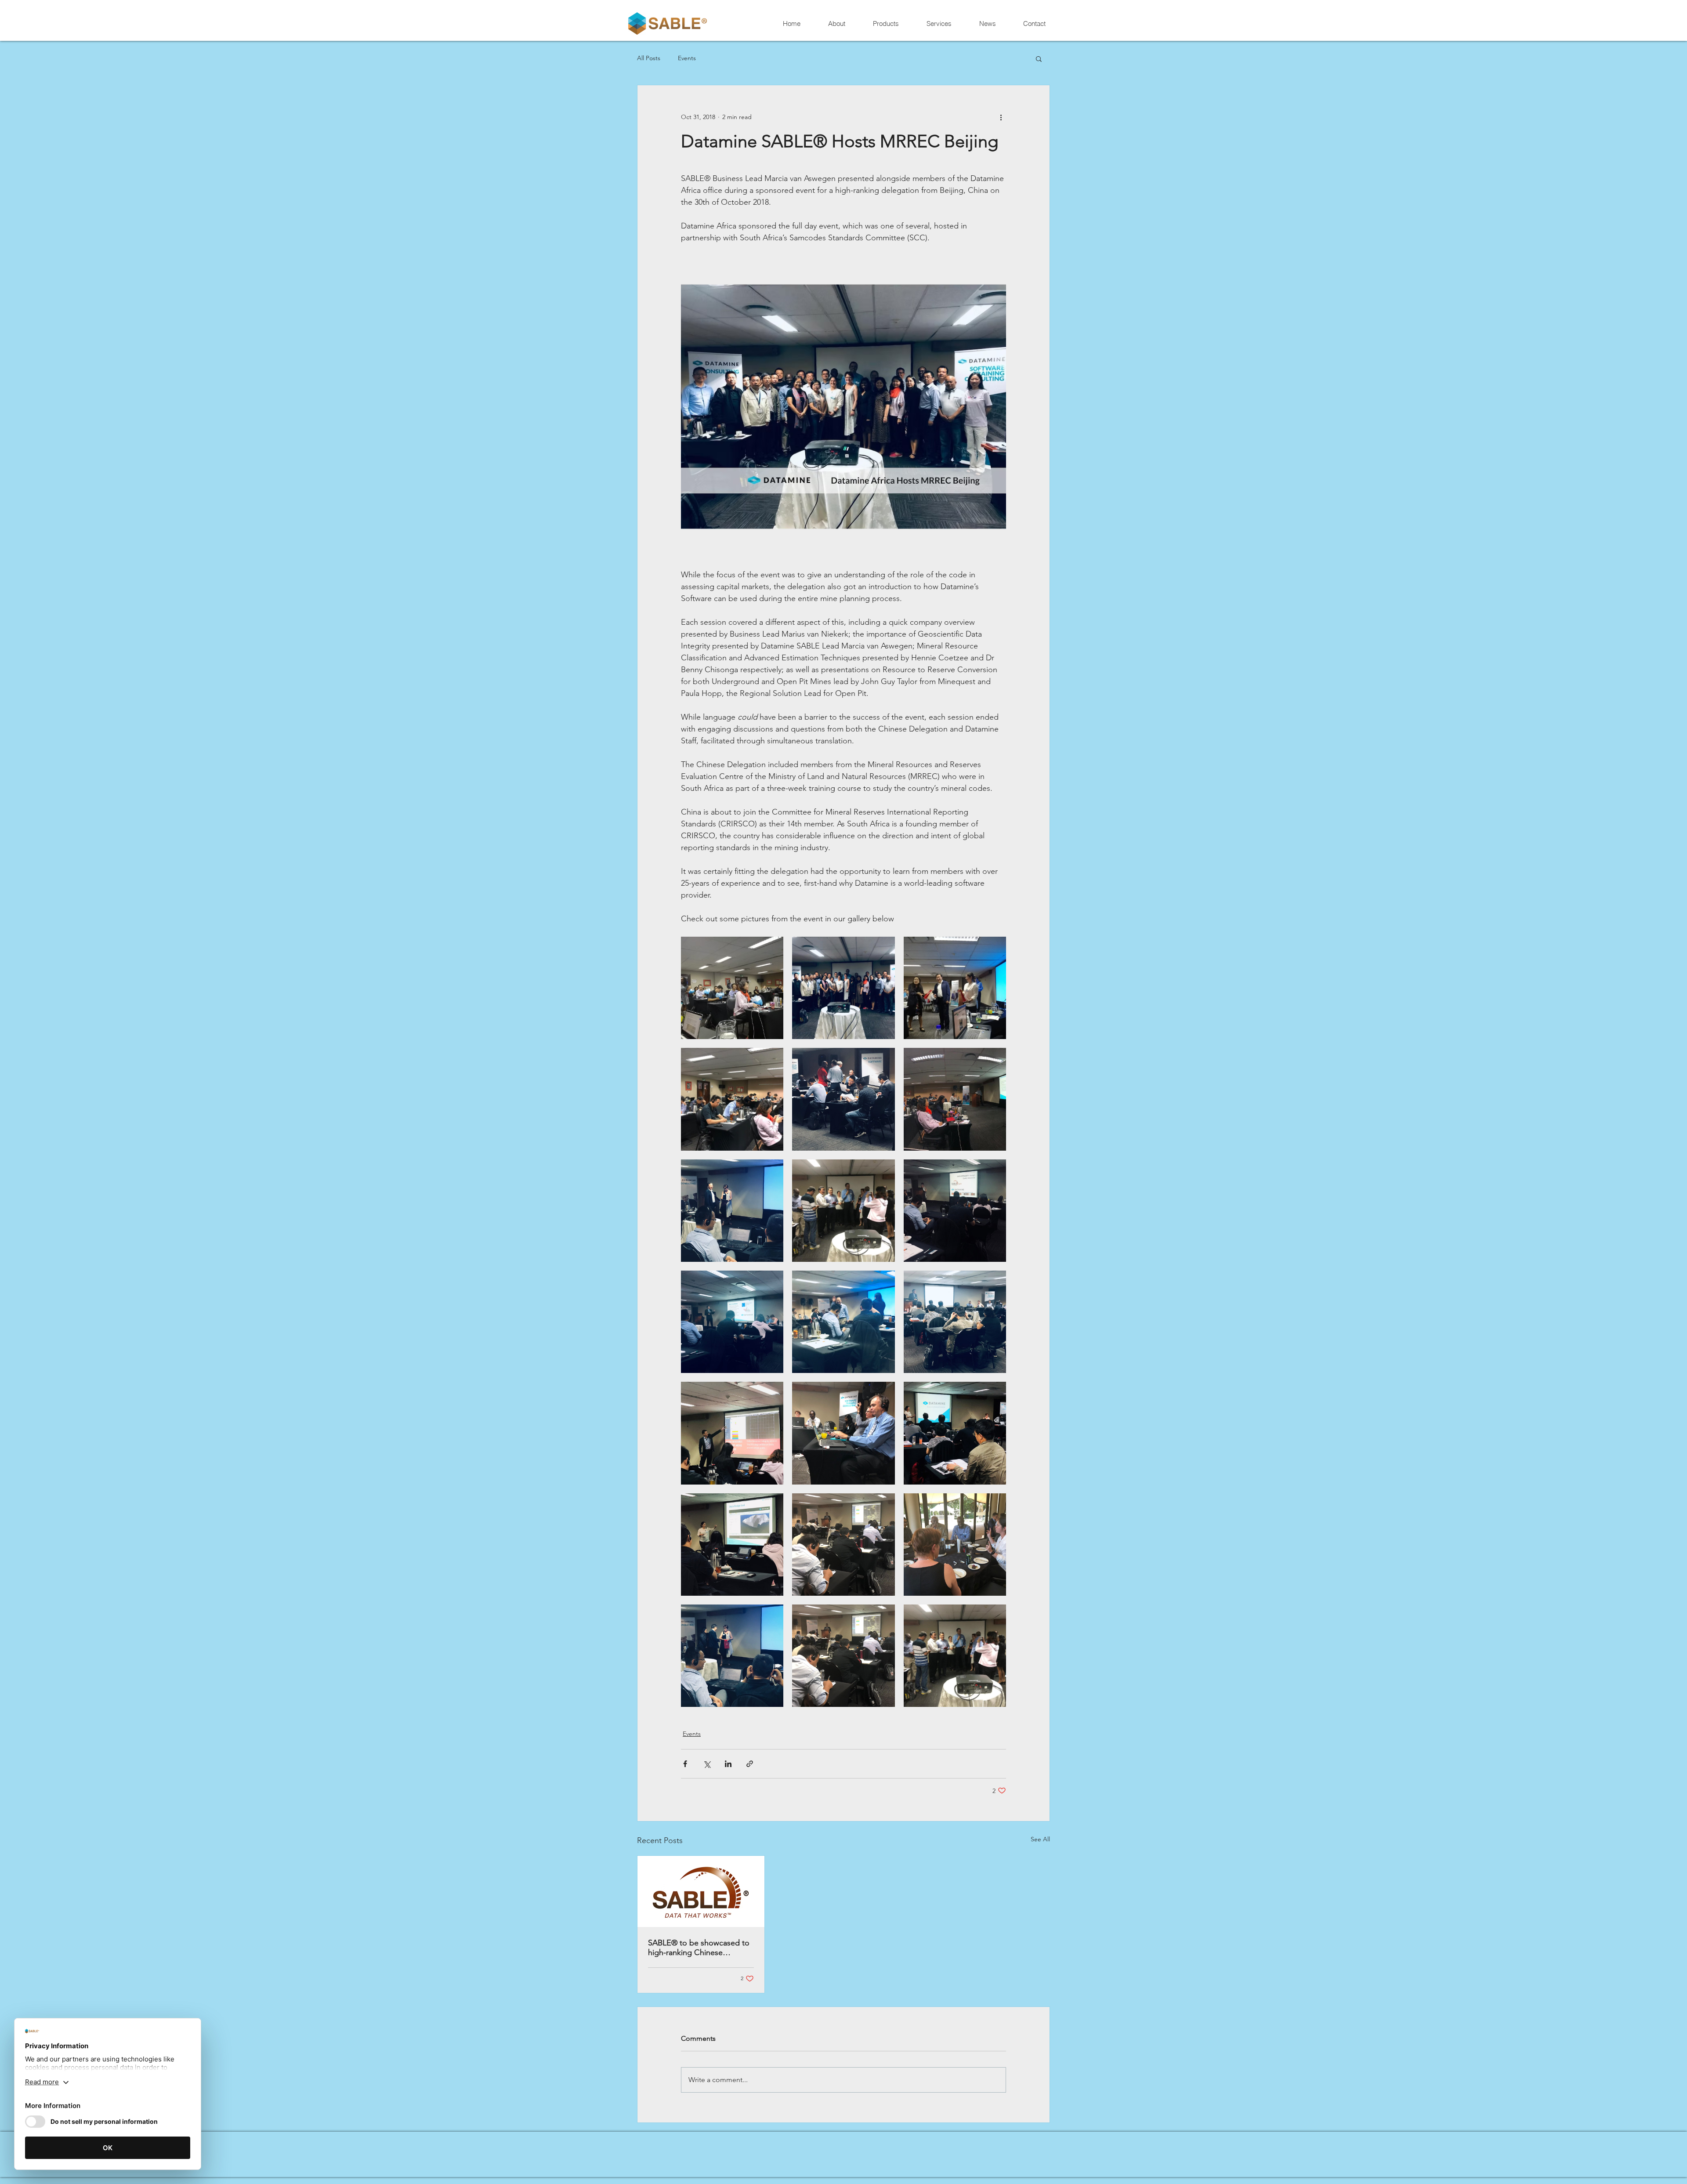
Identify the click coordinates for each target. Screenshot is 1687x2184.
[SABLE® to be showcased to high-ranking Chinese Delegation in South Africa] (701, 1891)
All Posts (649, 58)
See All (1040, 1839)
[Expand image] (732, 988)
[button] (1039, 58)
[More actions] (1001, 117)
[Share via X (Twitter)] (707, 1764)
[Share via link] (750, 1764)
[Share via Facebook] (685, 1764)
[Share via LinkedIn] (728, 1764)
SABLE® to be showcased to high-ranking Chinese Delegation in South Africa (699, 1948)
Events (687, 58)
